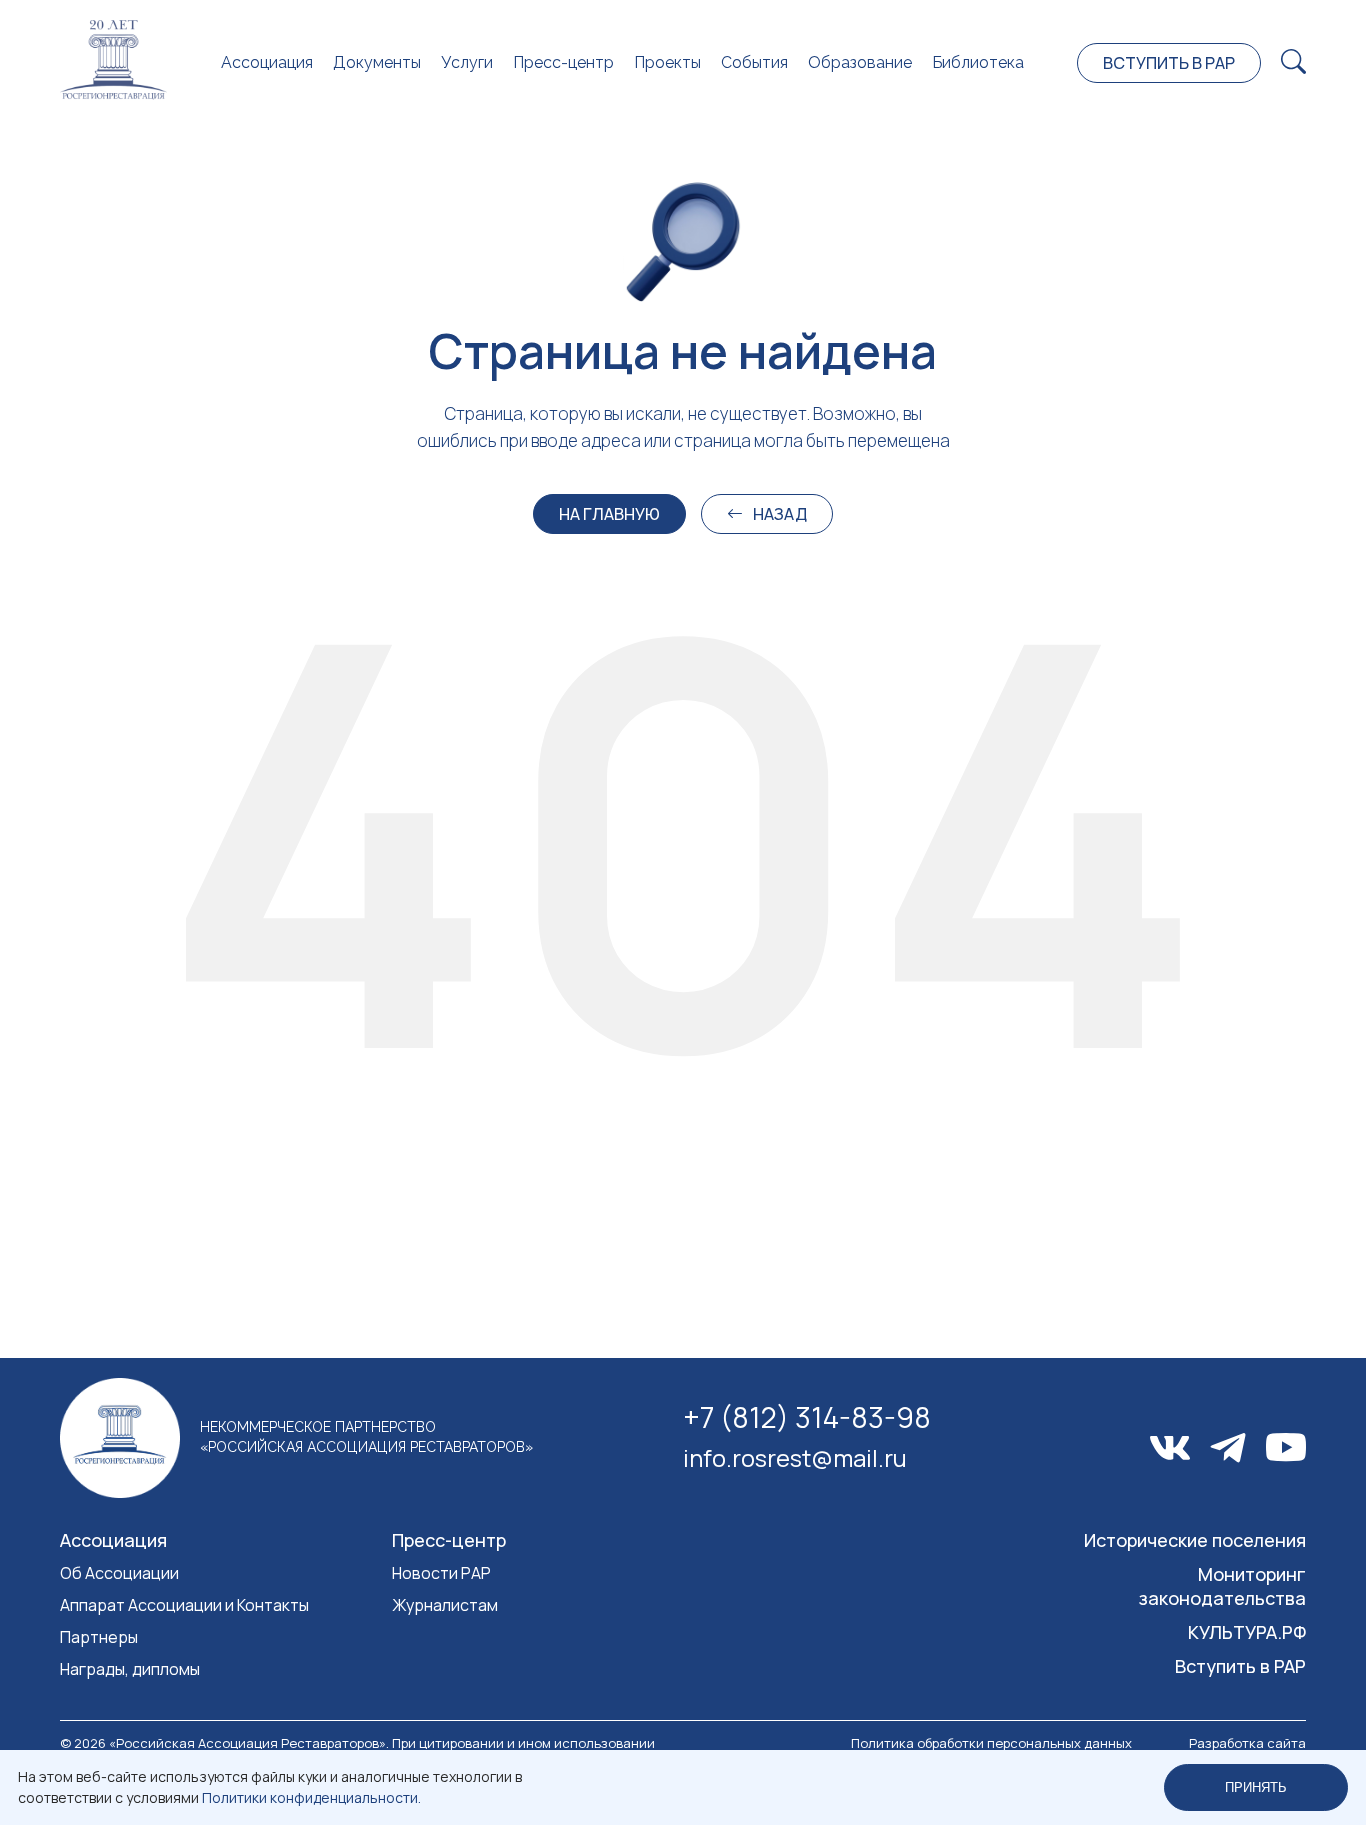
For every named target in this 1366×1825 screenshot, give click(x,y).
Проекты (667, 62)
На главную (609, 514)
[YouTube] (1286, 1447)
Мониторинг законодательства (1222, 1586)
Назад (780, 514)
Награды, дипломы (130, 1669)
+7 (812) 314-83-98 (807, 1417)
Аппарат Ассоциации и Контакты (184, 1605)
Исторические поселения (1195, 1540)
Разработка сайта (1247, 1743)
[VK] (1170, 1448)
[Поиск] (1293, 62)
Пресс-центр (563, 62)
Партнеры (99, 1637)
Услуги (467, 62)
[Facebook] (1228, 1448)
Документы (377, 62)
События (754, 62)
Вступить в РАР (1169, 63)
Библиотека (978, 62)
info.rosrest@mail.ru (795, 1457)
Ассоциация (267, 62)
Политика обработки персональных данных (991, 1743)
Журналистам (445, 1605)
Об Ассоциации (119, 1573)
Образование (860, 62)
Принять (1256, 1787)
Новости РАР (441, 1573)
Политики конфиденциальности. (311, 1797)
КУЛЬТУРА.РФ (1247, 1632)
